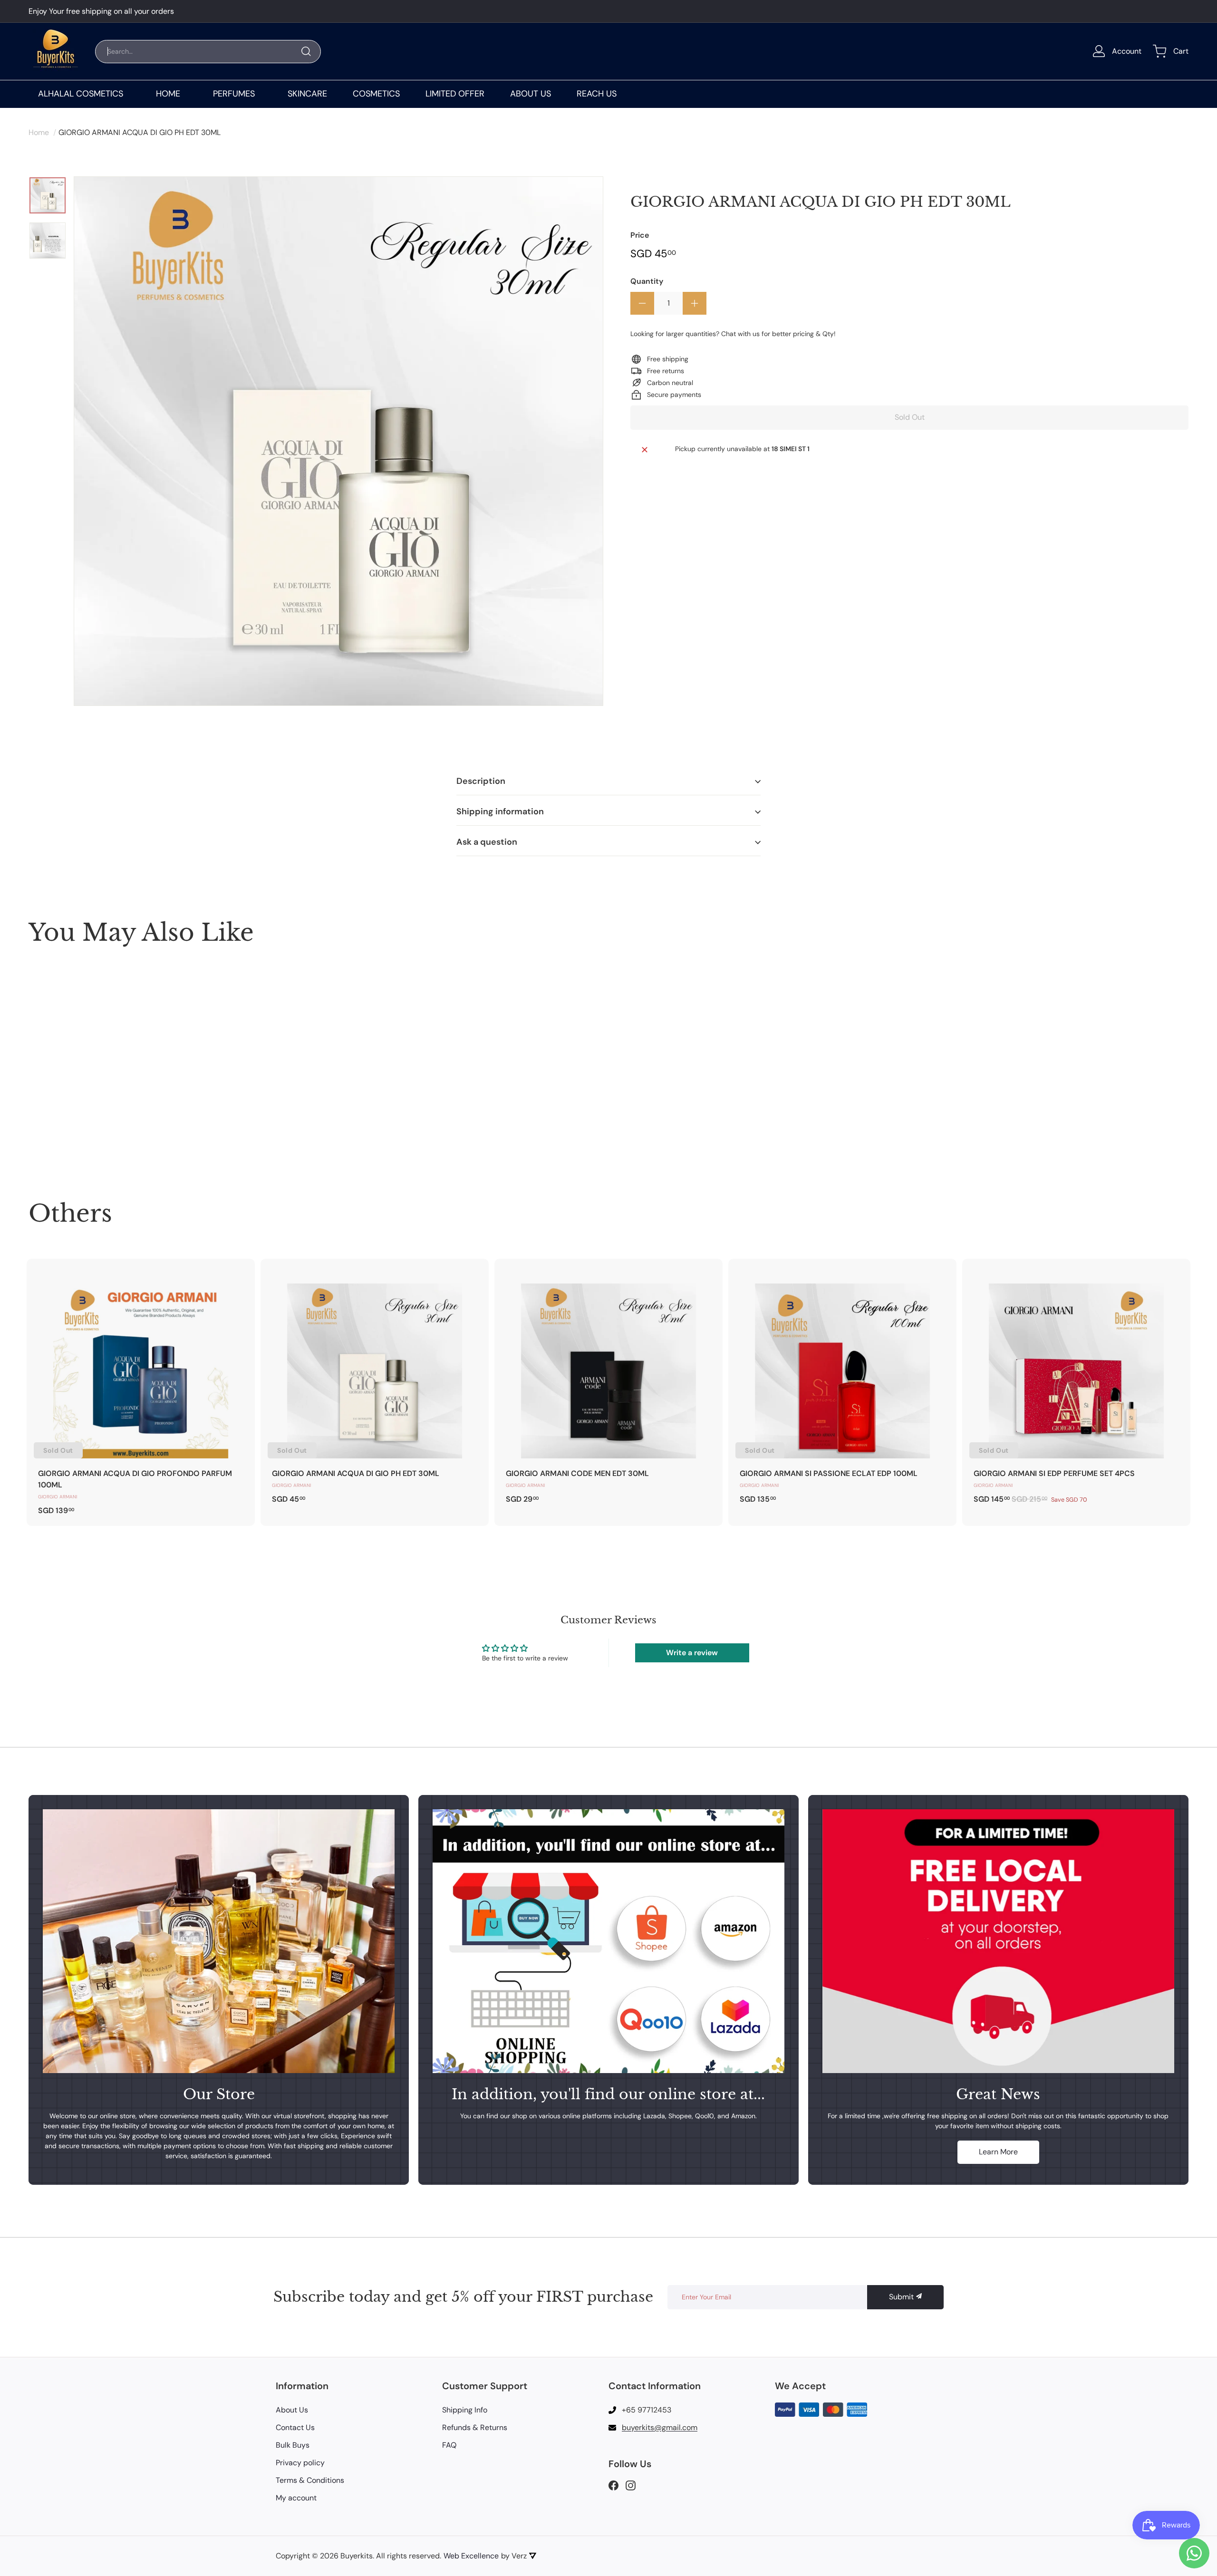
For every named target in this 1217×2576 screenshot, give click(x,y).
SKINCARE (307, 94)
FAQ (449, 2445)
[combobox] (208, 52)
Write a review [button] (692, 1653)
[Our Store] (219, 1941)
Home (39, 132)
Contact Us (295, 2427)
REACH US (597, 94)
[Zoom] (338, 441)
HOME (168, 94)
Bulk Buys (293, 2445)
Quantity (647, 281)
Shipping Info (465, 2410)
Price (640, 235)
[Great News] (998, 1941)
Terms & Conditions (310, 2480)
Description (481, 781)
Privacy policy (300, 2463)
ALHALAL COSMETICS (81, 94)
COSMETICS (376, 94)
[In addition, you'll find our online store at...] (608, 1941)
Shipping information (500, 811)
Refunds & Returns (475, 2427)
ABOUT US (531, 94)
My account (296, 2498)
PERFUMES (234, 94)
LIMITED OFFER (455, 94)
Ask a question (487, 842)
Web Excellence (471, 2556)
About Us (292, 2410)
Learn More (998, 2152)
